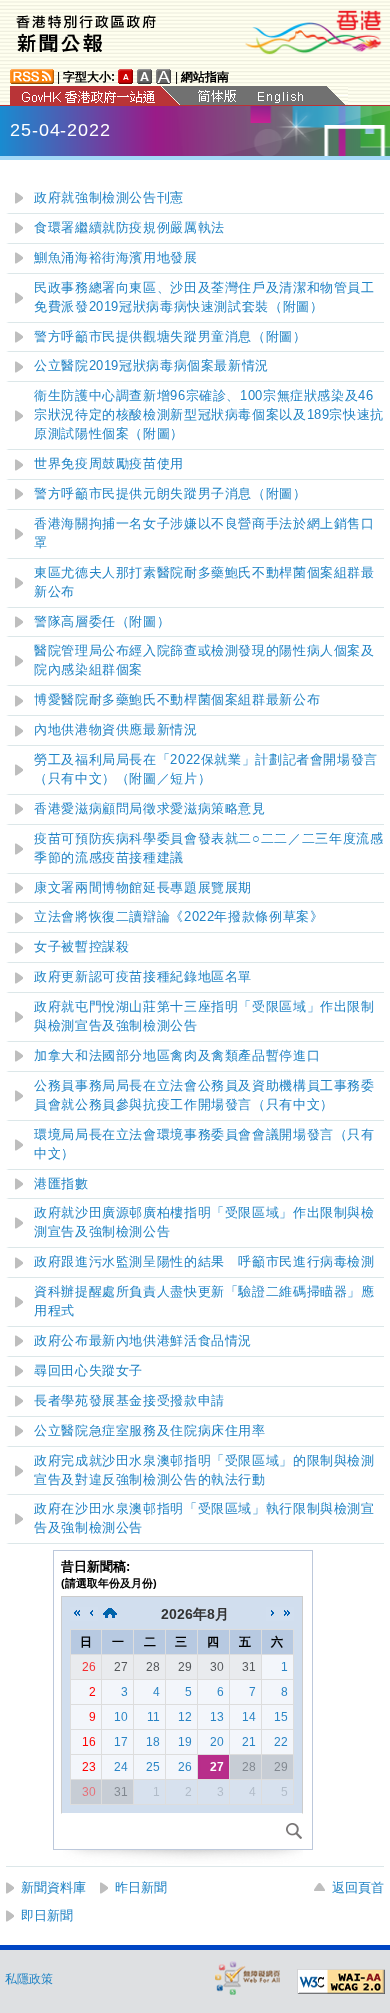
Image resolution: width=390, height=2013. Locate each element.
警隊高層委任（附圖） (102, 622)
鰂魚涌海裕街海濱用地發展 (116, 258)
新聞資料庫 (53, 1887)
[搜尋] (294, 1831)
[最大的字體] (164, 76)
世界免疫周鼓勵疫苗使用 (109, 464)
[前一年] (77, 1614)
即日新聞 (47, 1915)
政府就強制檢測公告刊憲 (109, 198)
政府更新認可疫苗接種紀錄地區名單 (143, 977)
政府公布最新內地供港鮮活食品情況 (143, 1341)
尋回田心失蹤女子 (88, 1371)
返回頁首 (358, 1887)
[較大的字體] (145, 76)
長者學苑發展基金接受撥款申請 (129, 1401)
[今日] (110, 1614)
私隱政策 (29, 1979)
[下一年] (287, 1614)
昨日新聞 (141, 1887)
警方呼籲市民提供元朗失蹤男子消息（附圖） (170, 494)
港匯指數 (61, 1184)
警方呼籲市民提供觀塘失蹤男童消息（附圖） (170, 337)
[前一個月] (91, 1614)
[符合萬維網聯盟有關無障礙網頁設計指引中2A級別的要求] (341, 1982)
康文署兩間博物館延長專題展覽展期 (143, 888)
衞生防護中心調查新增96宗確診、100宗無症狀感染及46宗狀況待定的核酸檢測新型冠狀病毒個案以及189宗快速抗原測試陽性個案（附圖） (209, 415)
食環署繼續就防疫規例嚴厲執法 (129, 228)
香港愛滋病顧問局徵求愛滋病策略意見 (150, 809)
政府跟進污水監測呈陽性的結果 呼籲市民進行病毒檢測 (204, 1262)
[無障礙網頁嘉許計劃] (248, 1977)
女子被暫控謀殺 (81, 947)
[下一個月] (273, 1614)
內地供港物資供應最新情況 (116, 730)
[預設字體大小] (126, 76)
